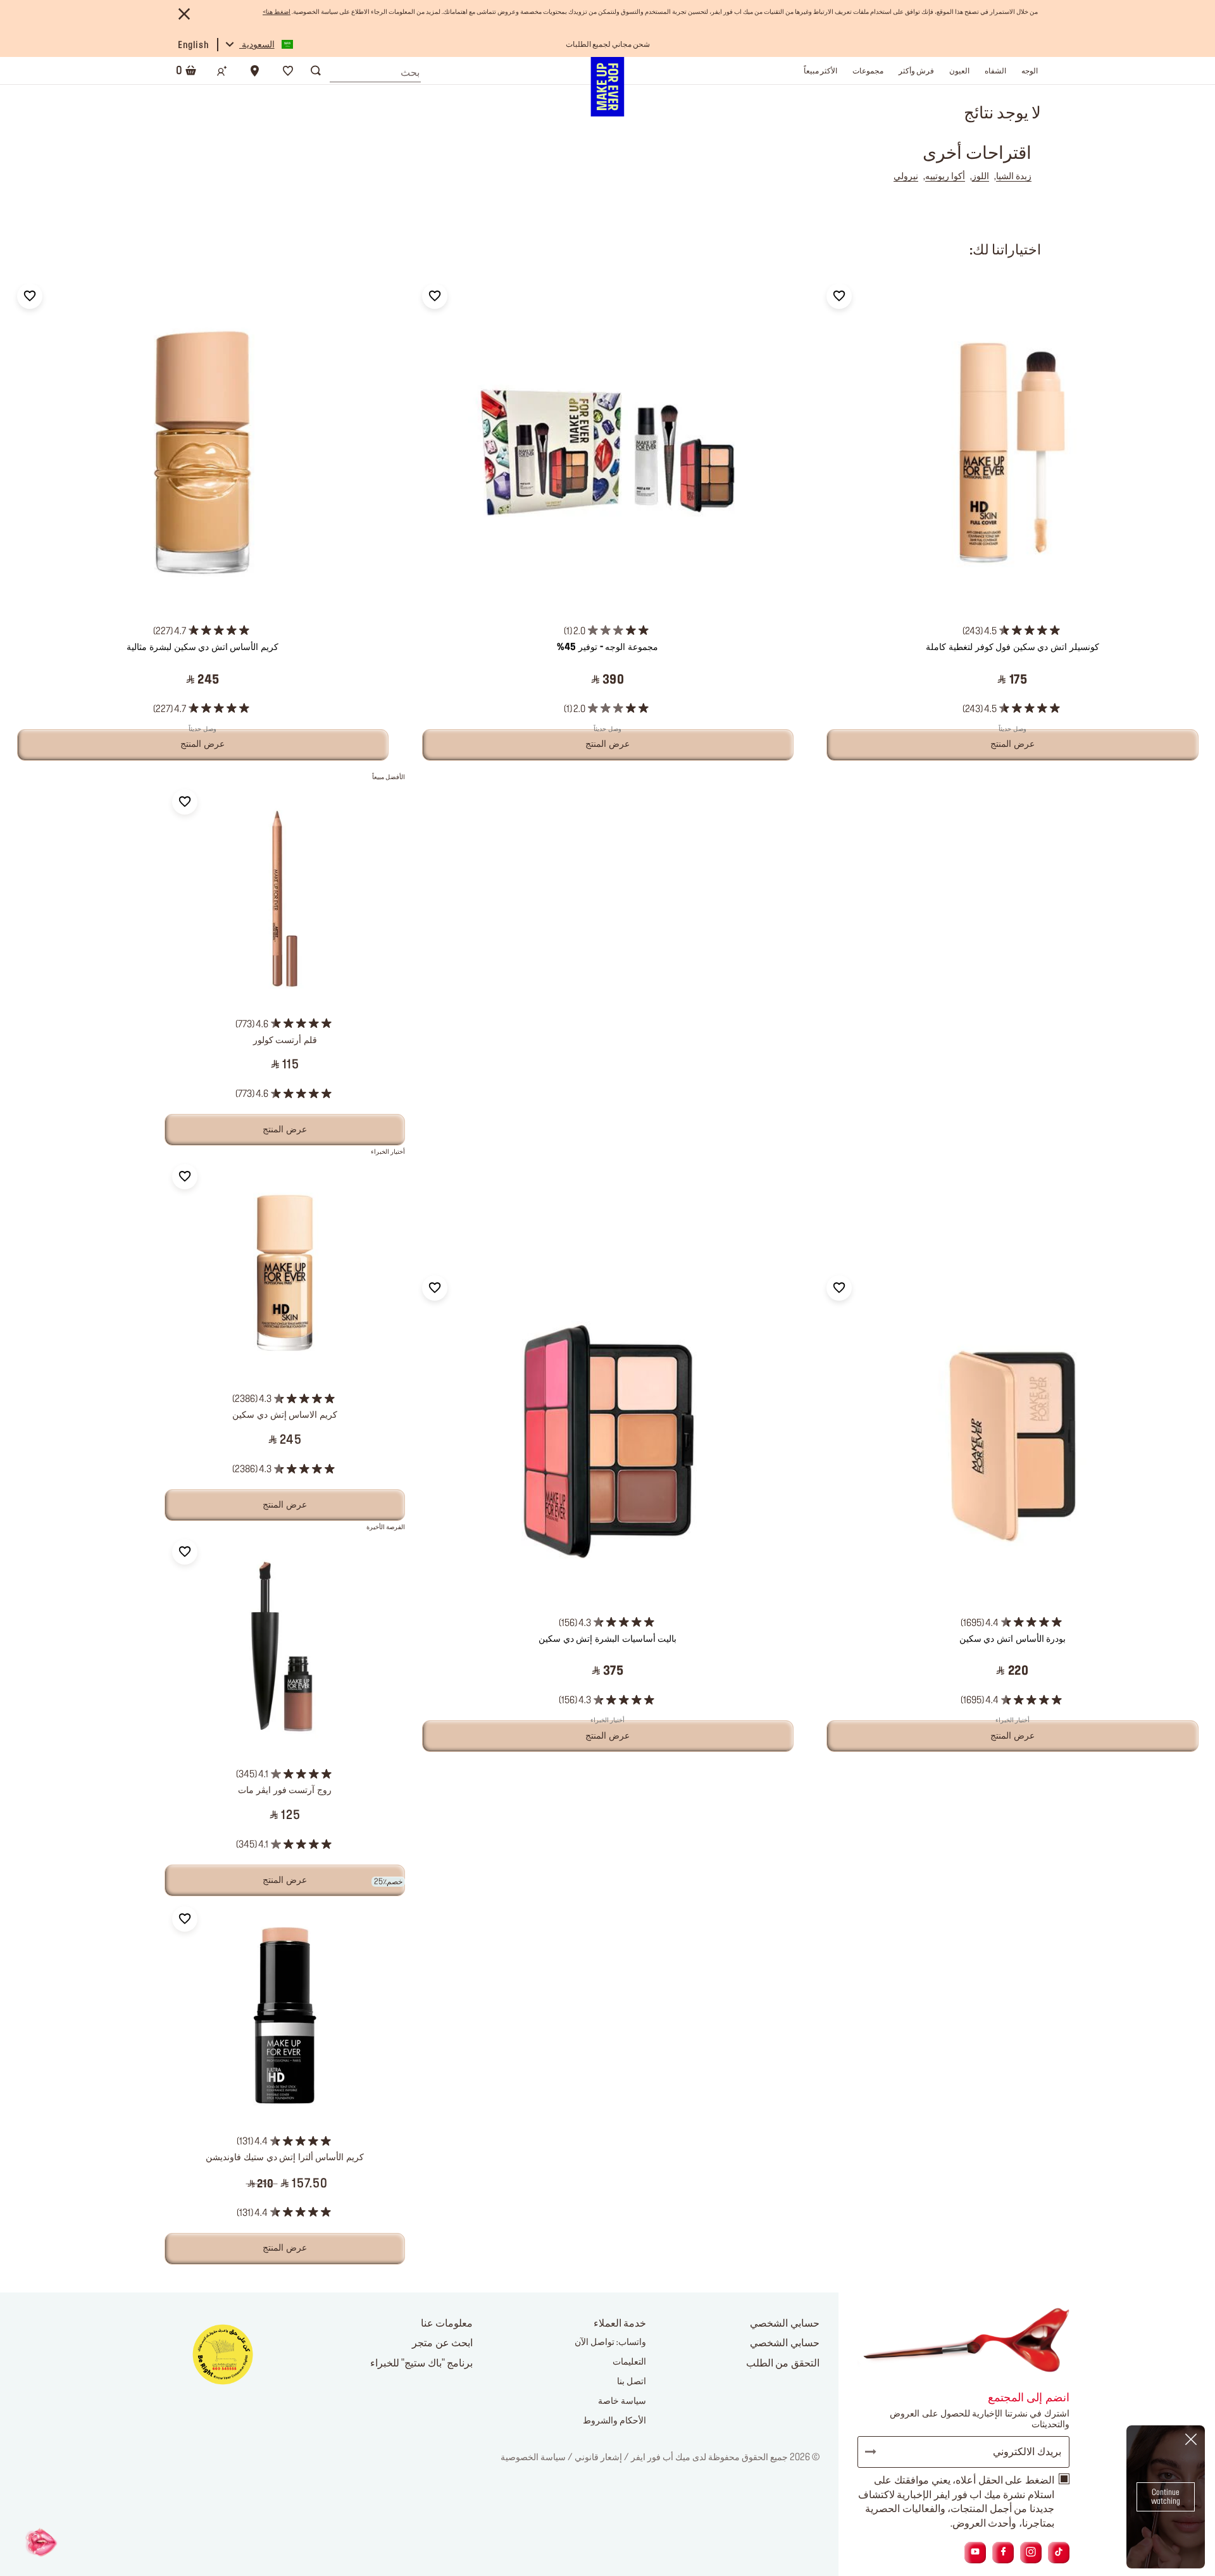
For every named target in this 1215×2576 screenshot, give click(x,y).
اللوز (981, 177)
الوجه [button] (1030, 71)
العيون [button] (959, 71)
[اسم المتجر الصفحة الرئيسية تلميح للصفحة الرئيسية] (607, 87)
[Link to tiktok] (1059, 2552)
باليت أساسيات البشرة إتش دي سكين (607, 1639)
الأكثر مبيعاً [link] (820, 71)
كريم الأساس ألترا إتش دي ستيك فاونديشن (285, 2158)
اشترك (876, 2452)
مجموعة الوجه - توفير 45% (607, 647)
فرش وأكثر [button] (916, 71)
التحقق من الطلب (783, 2363)
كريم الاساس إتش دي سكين (284, 1415)
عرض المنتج (285, 1130)
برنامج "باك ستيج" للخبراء (422, 2363)
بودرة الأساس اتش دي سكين (1012, 1639)
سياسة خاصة (622, 2401)
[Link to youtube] (975, 2552)
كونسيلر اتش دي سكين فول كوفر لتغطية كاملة (1012, 647)
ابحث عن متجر (442, 2343)
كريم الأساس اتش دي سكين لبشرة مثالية (202, 647)
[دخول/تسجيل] (222, 71)
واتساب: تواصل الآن (610, 2342)
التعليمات (629, 2362)
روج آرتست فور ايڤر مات (284, 1791)
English (193, 46)
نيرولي (906, 177)
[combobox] (375, 70)
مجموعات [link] (868, 71)
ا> (277, 12)
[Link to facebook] (1003, 2552)
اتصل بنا (632, 2382)
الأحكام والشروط (614, 2421)
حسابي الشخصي (785, 2343)
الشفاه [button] (995, 71)
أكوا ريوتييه (945, 177)
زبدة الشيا (1014, 177)
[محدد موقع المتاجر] (255, 71)
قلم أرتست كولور (285, 1041)
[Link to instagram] (1031, 2552)
